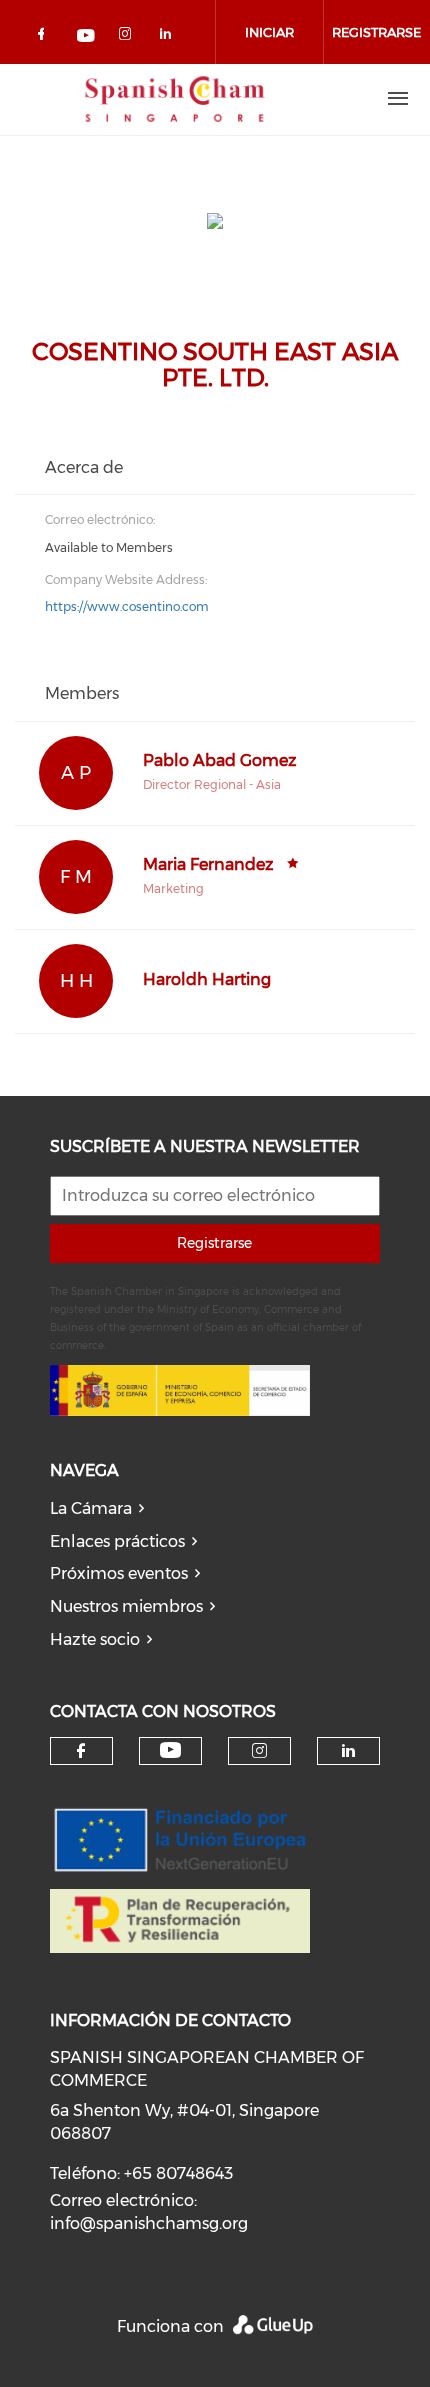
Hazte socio (95, 1639)
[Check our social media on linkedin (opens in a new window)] (171, 37)
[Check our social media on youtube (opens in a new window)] (87, 37)
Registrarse (214, 1243)
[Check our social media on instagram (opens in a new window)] (129, 37)
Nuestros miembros (126, 1606)
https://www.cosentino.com (127, 606)
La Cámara (91, 1508)
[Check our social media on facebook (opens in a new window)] (45, 37)
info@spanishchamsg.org (149, 2223)
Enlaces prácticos (117, 1541)
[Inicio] (175, 99)
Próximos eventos (119, 1573)
